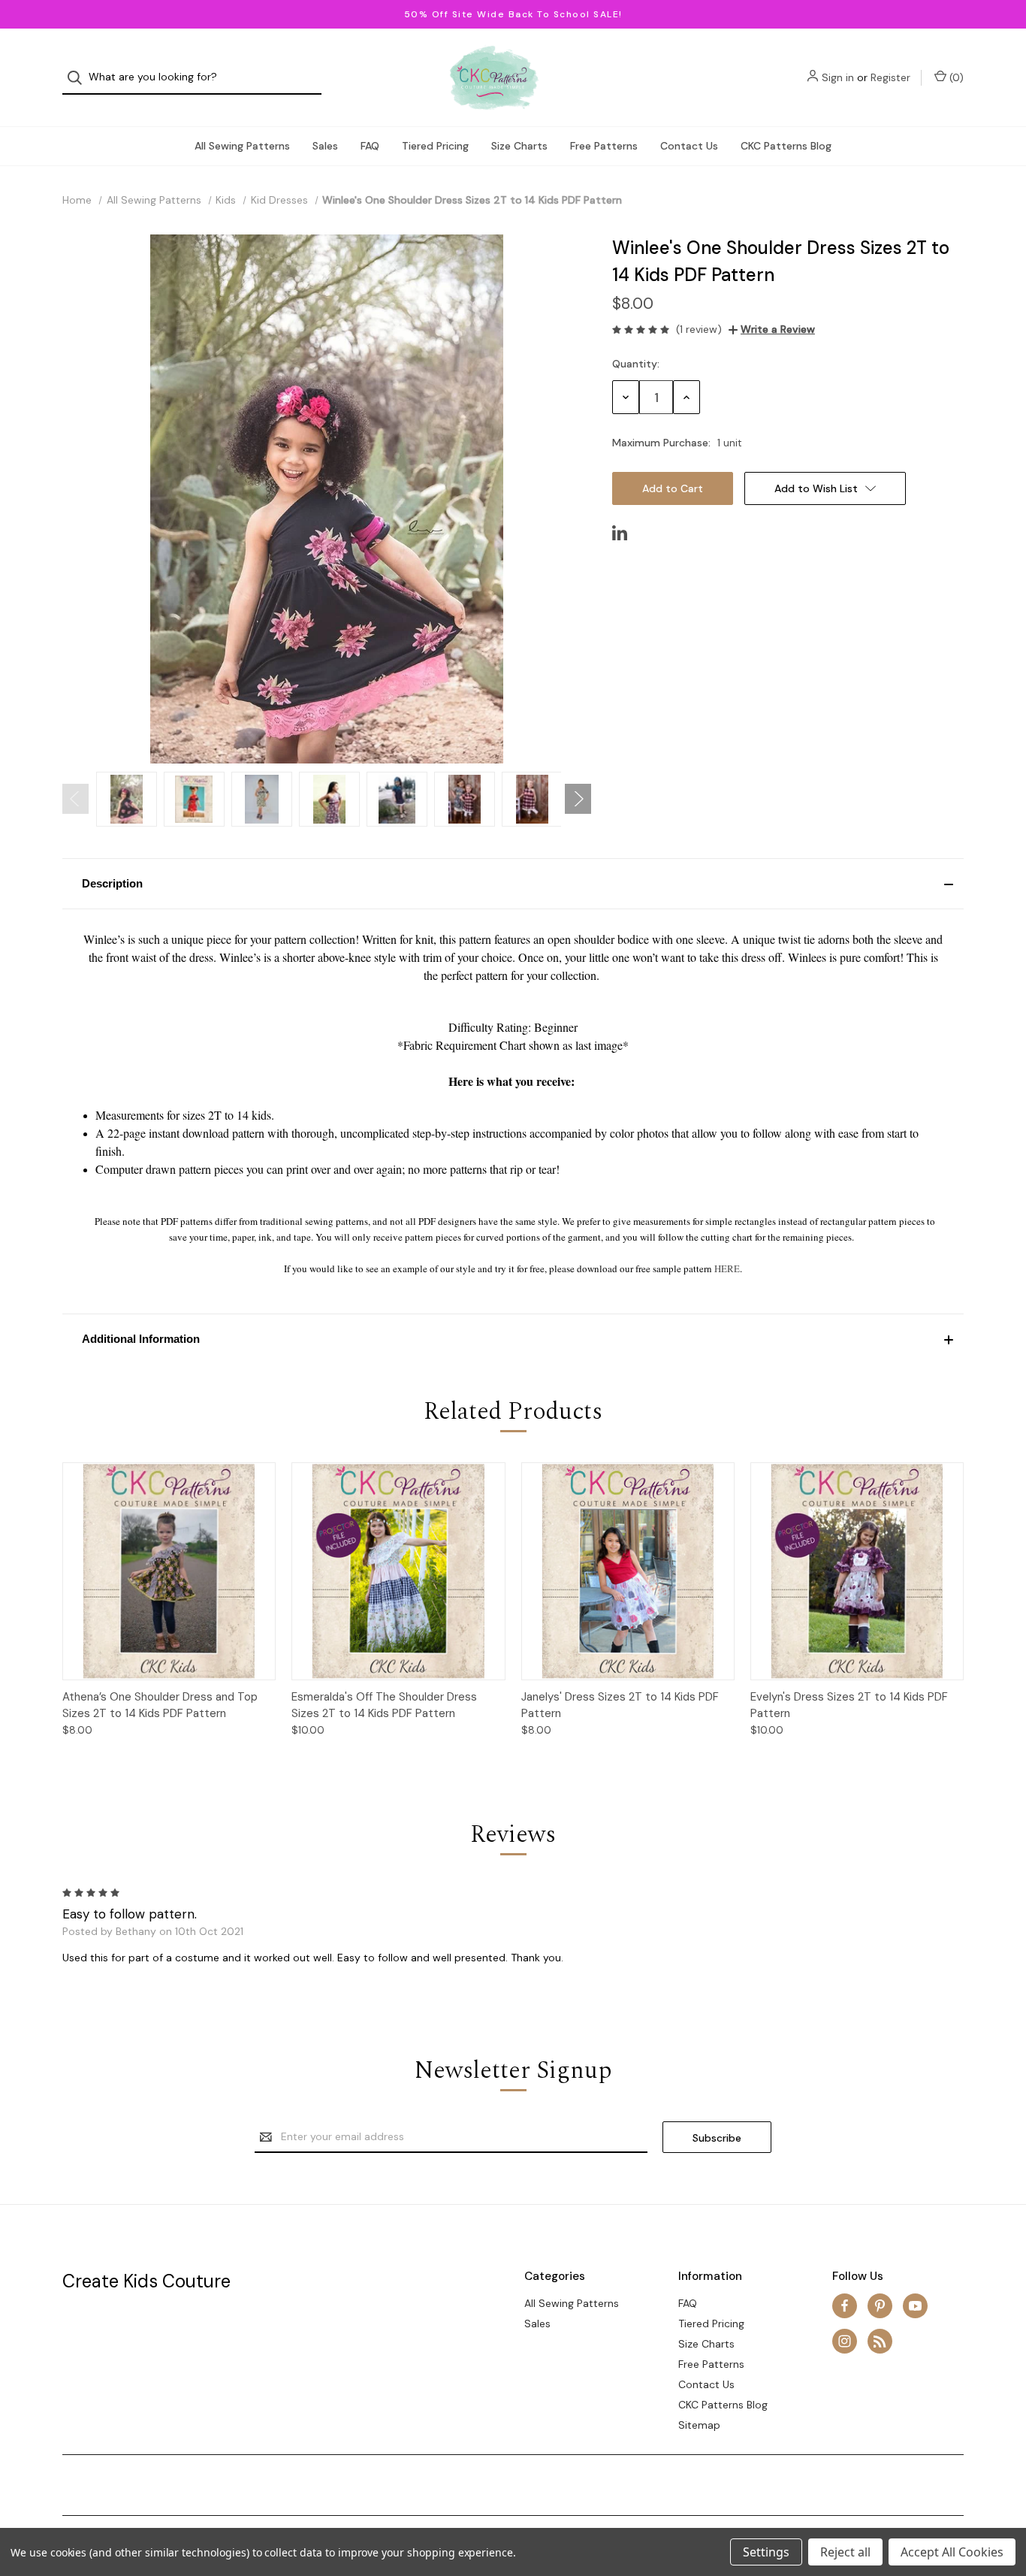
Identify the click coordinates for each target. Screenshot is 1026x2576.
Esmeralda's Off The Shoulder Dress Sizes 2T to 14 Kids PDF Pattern (384, 1705)
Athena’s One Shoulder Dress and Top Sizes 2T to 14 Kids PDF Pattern (160, 1705)
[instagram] (845, 2341)
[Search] (79, 78)
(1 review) (699, 329)
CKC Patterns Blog (786, 146)
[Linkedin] (620, 533)
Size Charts (519, 146)
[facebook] (845, 2306)
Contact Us (689, 146)
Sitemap (699, 2425)
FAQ (370, 146)
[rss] (880, 2341)
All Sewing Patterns (242, 146)
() (955, 77)
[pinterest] (880, 2306)
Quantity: (636, 364)
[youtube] (915, 2306)
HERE (727, 1268)
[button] (513, 884)
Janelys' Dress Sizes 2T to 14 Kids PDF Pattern (620, 1705)
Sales (325, 146)
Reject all (845, 2552)
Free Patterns (604, 146)
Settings (766, 2552)
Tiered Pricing (435, 146)
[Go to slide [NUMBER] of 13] (75, 799)
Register (890, 77)
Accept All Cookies (952, 2552)
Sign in (838, 77)
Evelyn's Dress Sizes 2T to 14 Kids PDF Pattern (849, 1705)
